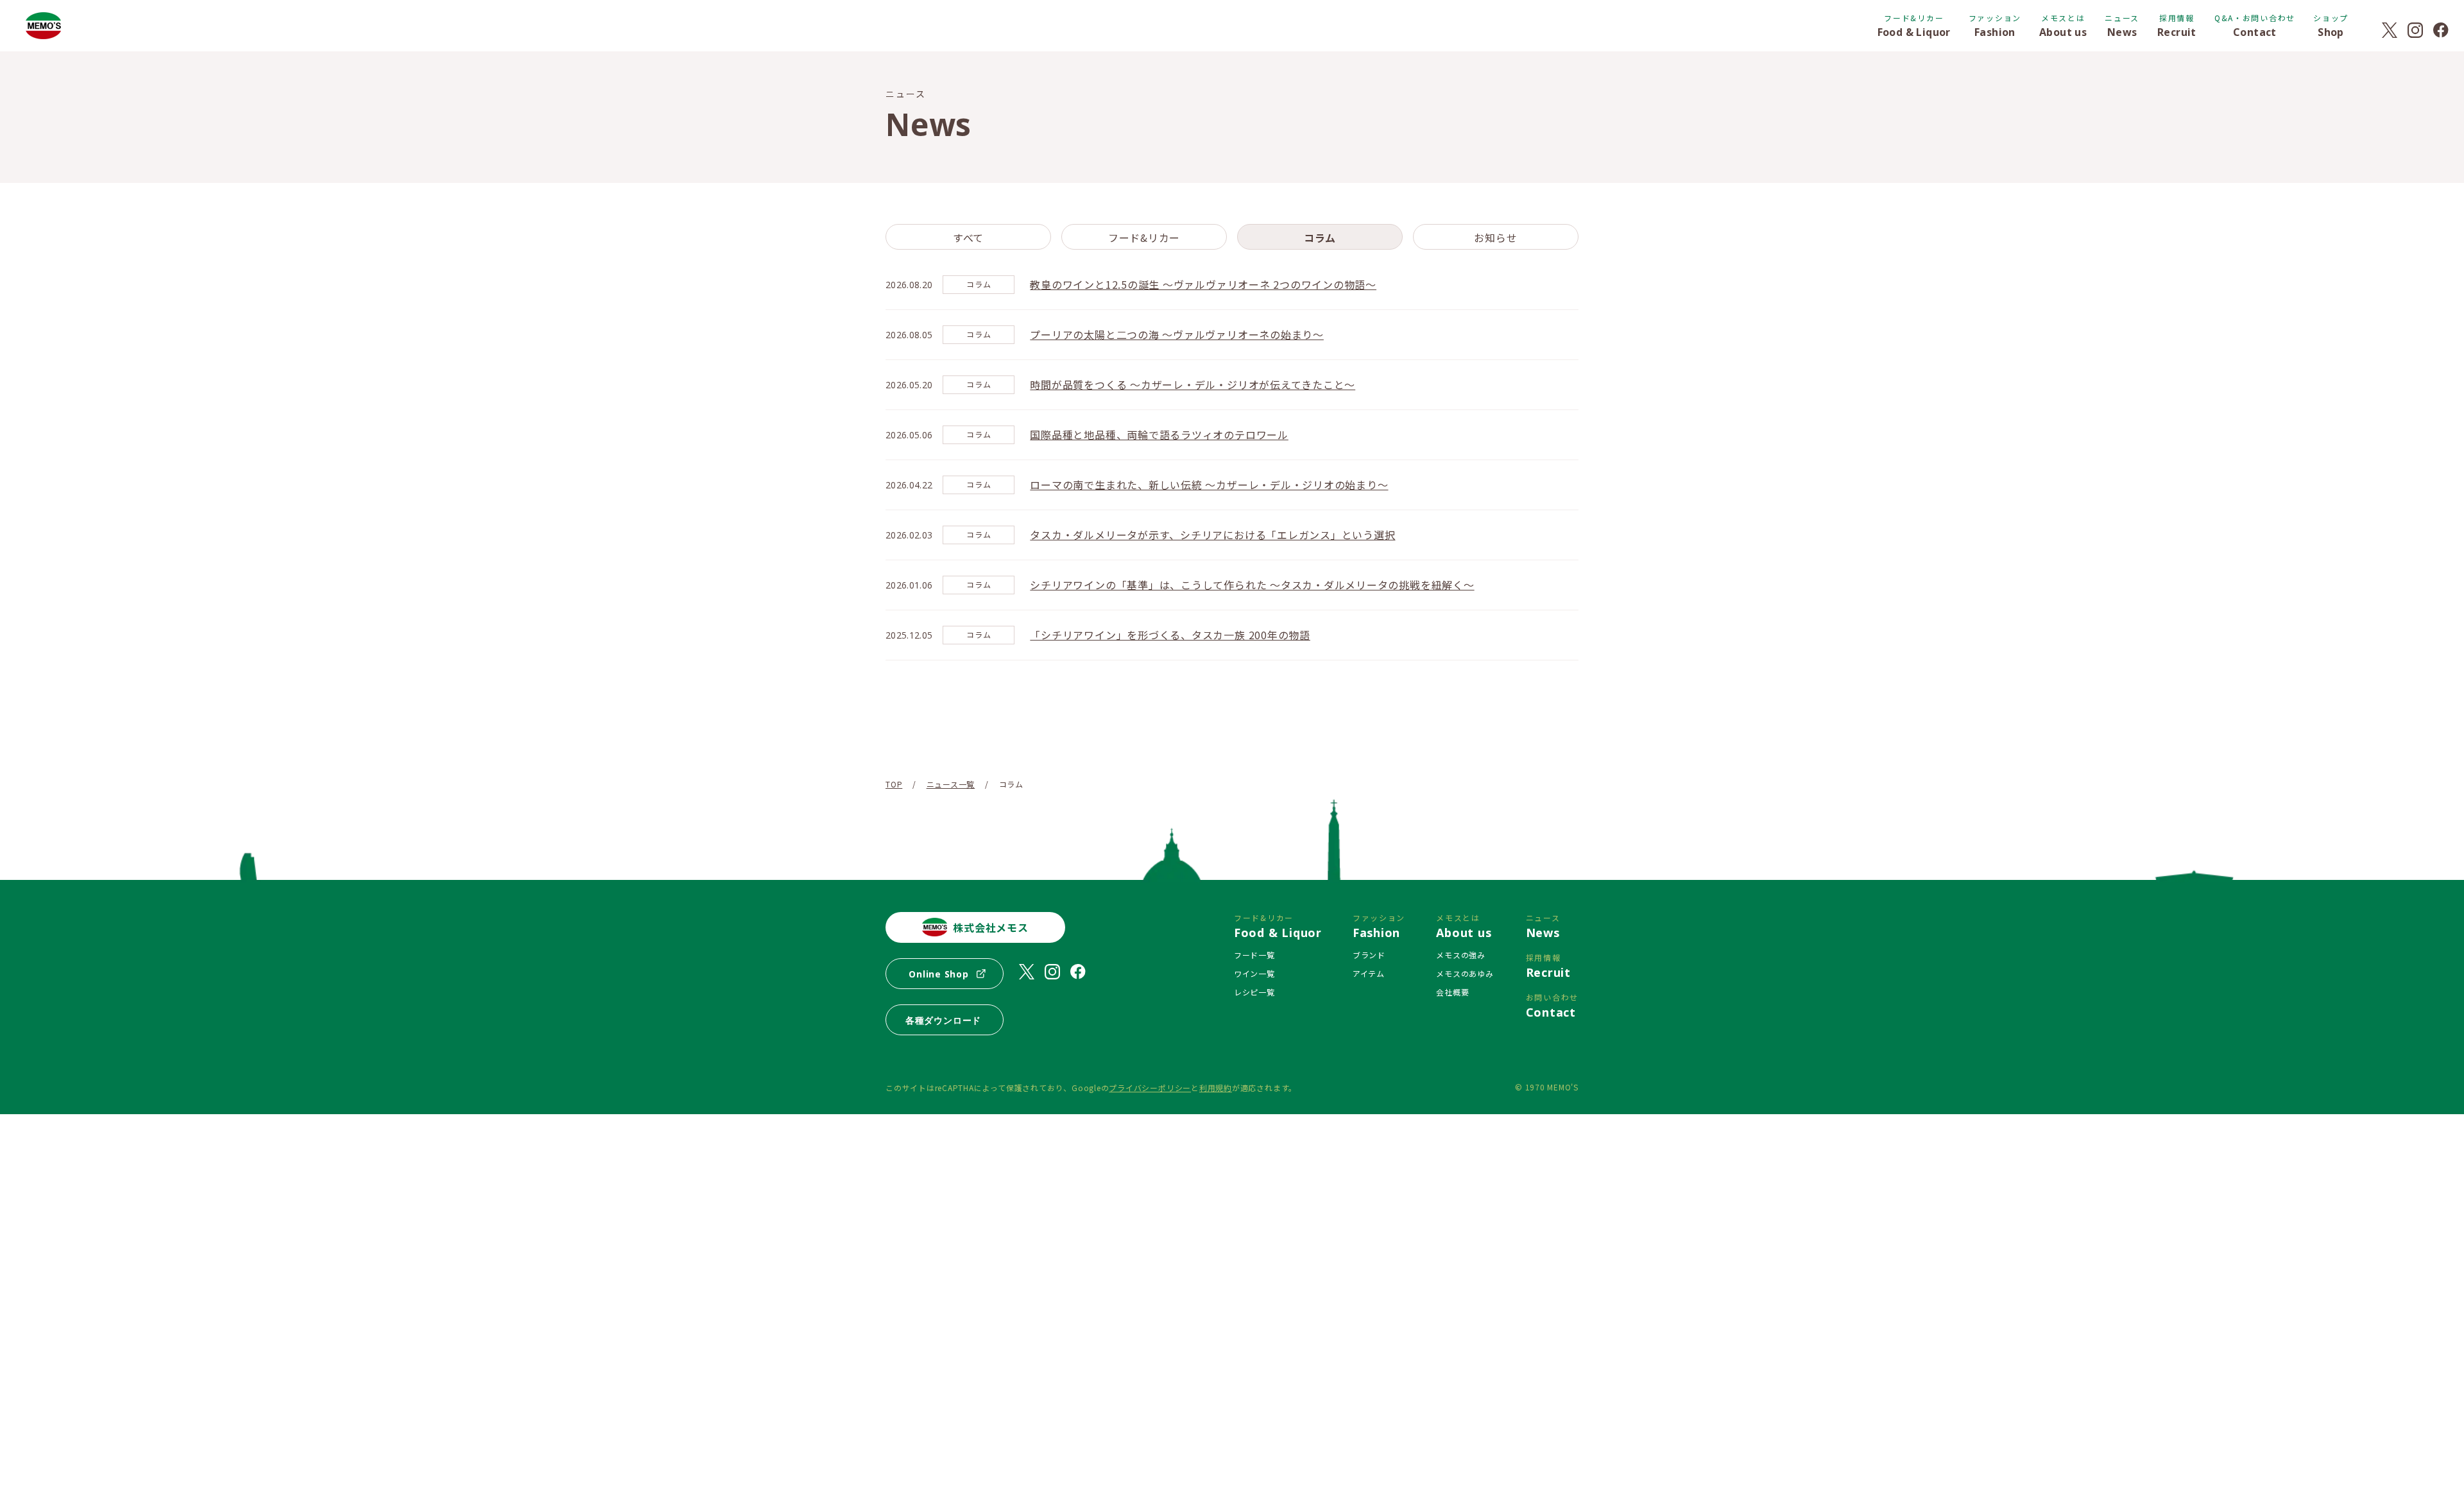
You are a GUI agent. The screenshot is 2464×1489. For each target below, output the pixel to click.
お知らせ (1495, 237)
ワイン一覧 (1254, 973)
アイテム (1369, 973)
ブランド (1369, 955)
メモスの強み (1461, 955)
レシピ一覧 (1254, 992)
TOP (894, 784)
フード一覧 (1254, 955)
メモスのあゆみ (1465, 973)
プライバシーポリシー (1150, 1088)
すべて (968, 237)
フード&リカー (1144, 237)
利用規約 (1216, 1088)
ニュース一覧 (951, 784)
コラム (1320, 237)
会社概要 (1452, 992)
